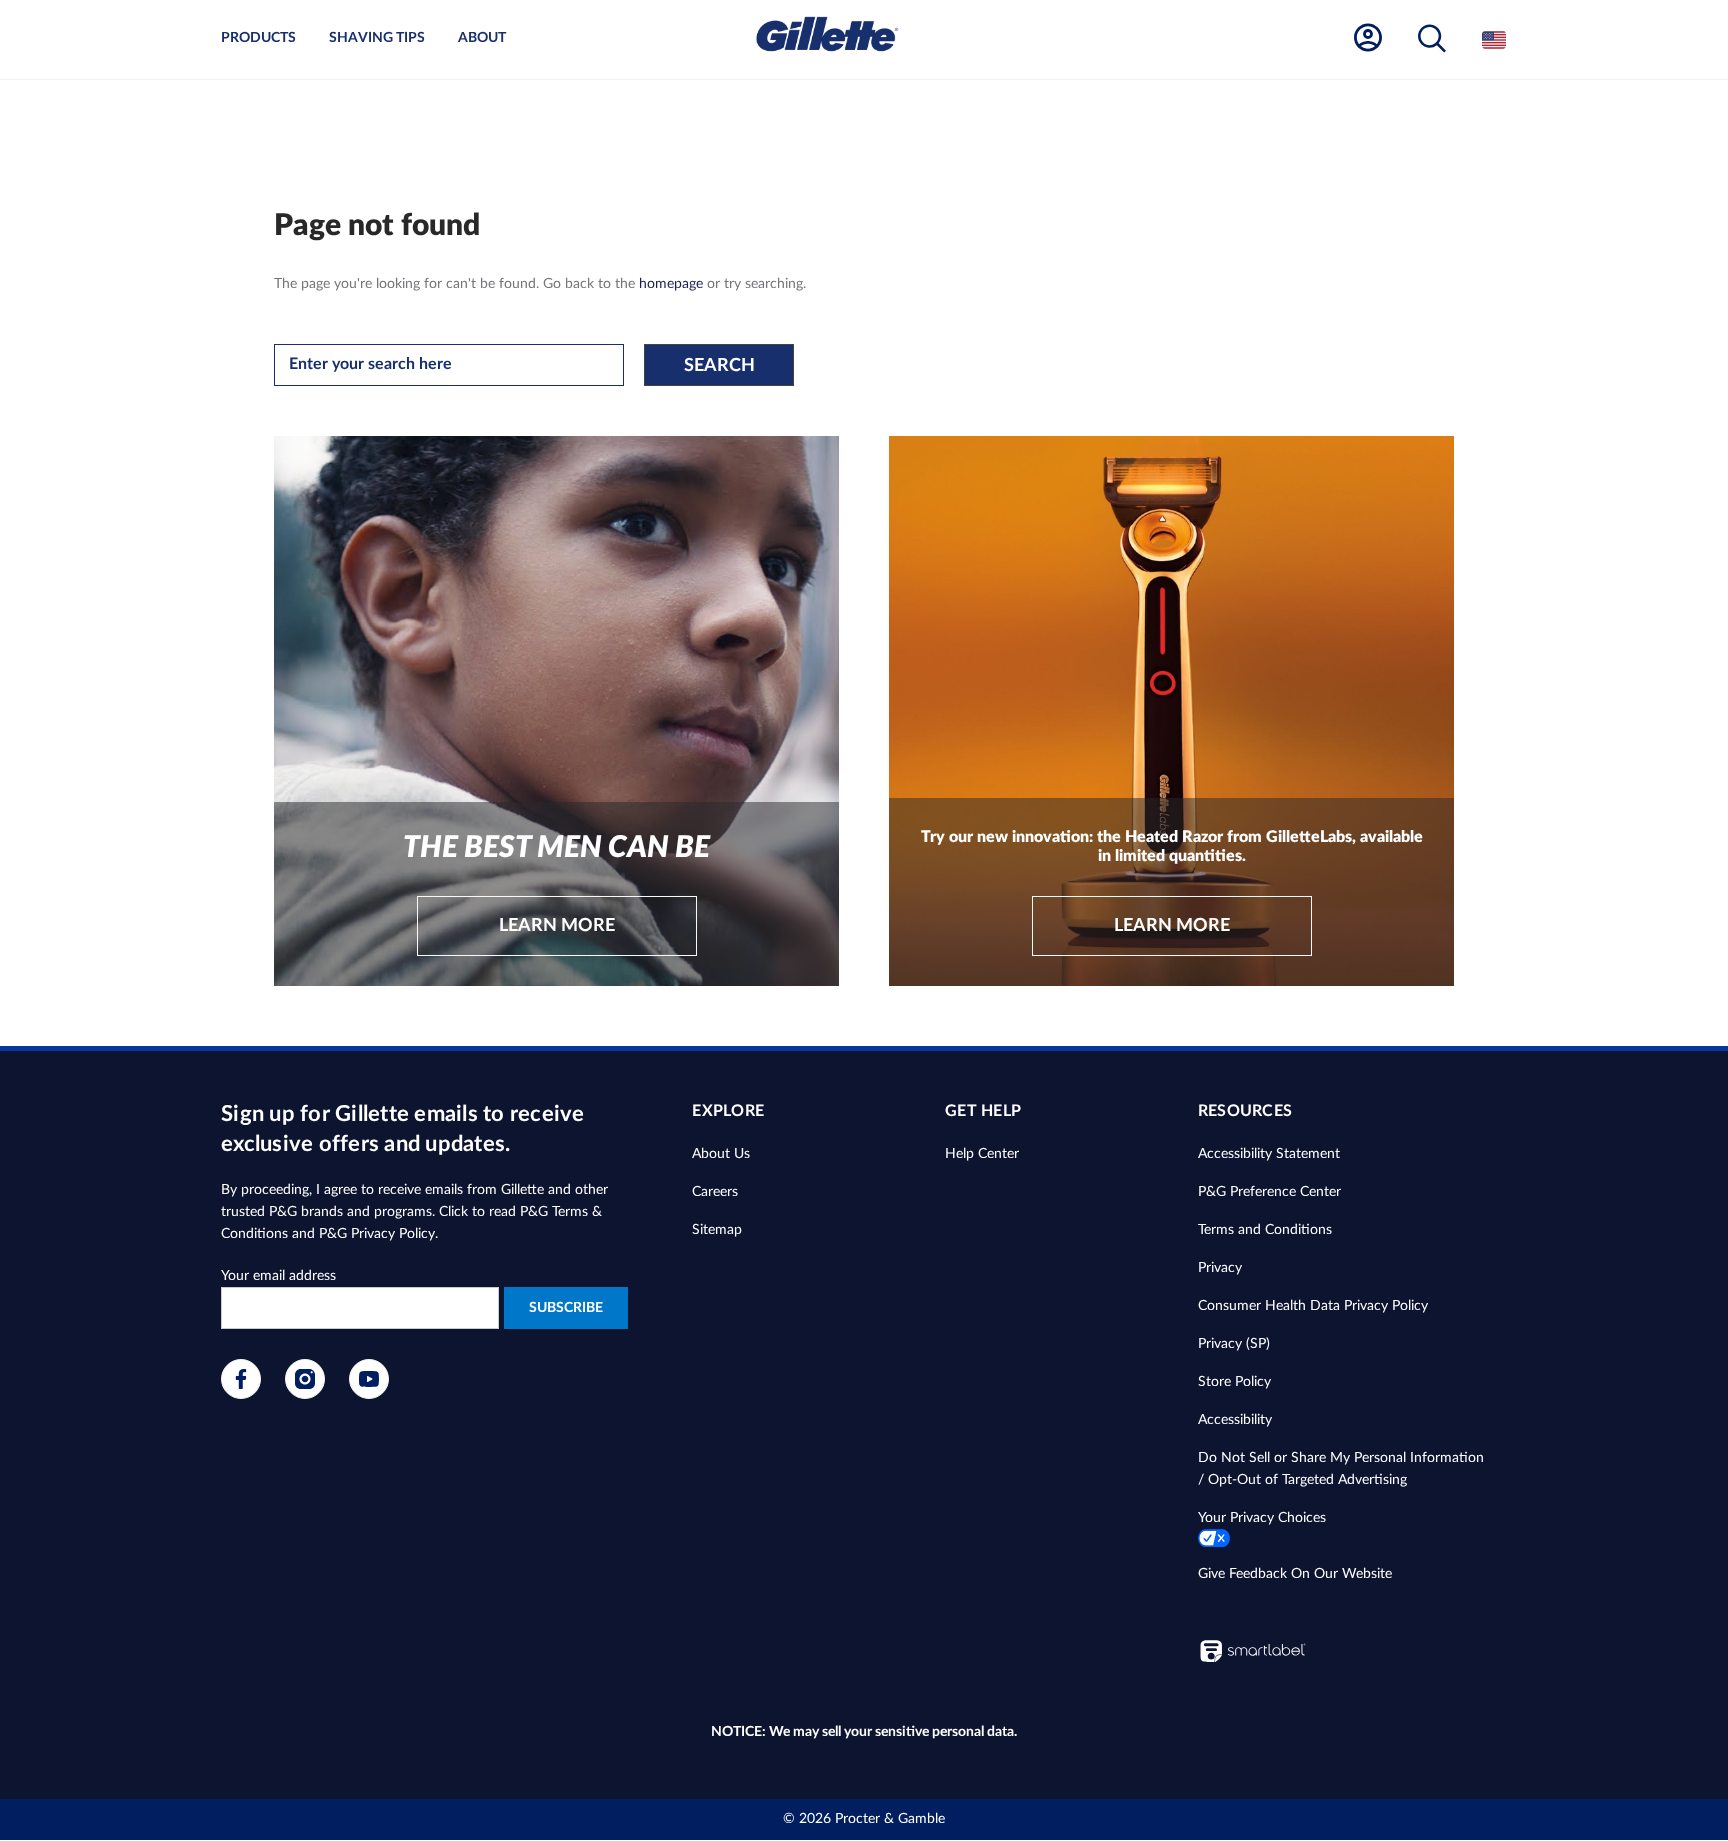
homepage (671, 284)
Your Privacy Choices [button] (1262, 1518)
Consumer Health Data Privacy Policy (1313, 1306)
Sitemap (717, 1230)
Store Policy (1234, 1382)
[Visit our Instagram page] (305, 1395)
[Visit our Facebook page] (241, 1395)
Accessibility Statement (1269, 1154)
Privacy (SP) (1234, 1344)
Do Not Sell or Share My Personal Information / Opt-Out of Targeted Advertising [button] (1341, 1469)
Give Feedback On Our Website (1295, 1574)
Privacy (1220, 1268)
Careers (715, 1192)
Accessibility (1235, 1420)
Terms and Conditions (1265, 1230)
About (482, 38)
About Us (721, 1154)
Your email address (278, 1276)
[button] (1432, 39)
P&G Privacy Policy (377, 1234)
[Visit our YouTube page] (369, 1395)
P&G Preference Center (1269, 1192)
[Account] (1368, 38)
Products (258, 38)
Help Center (982, 1154)
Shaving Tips (377, 38)
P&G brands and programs (350, 1212)
